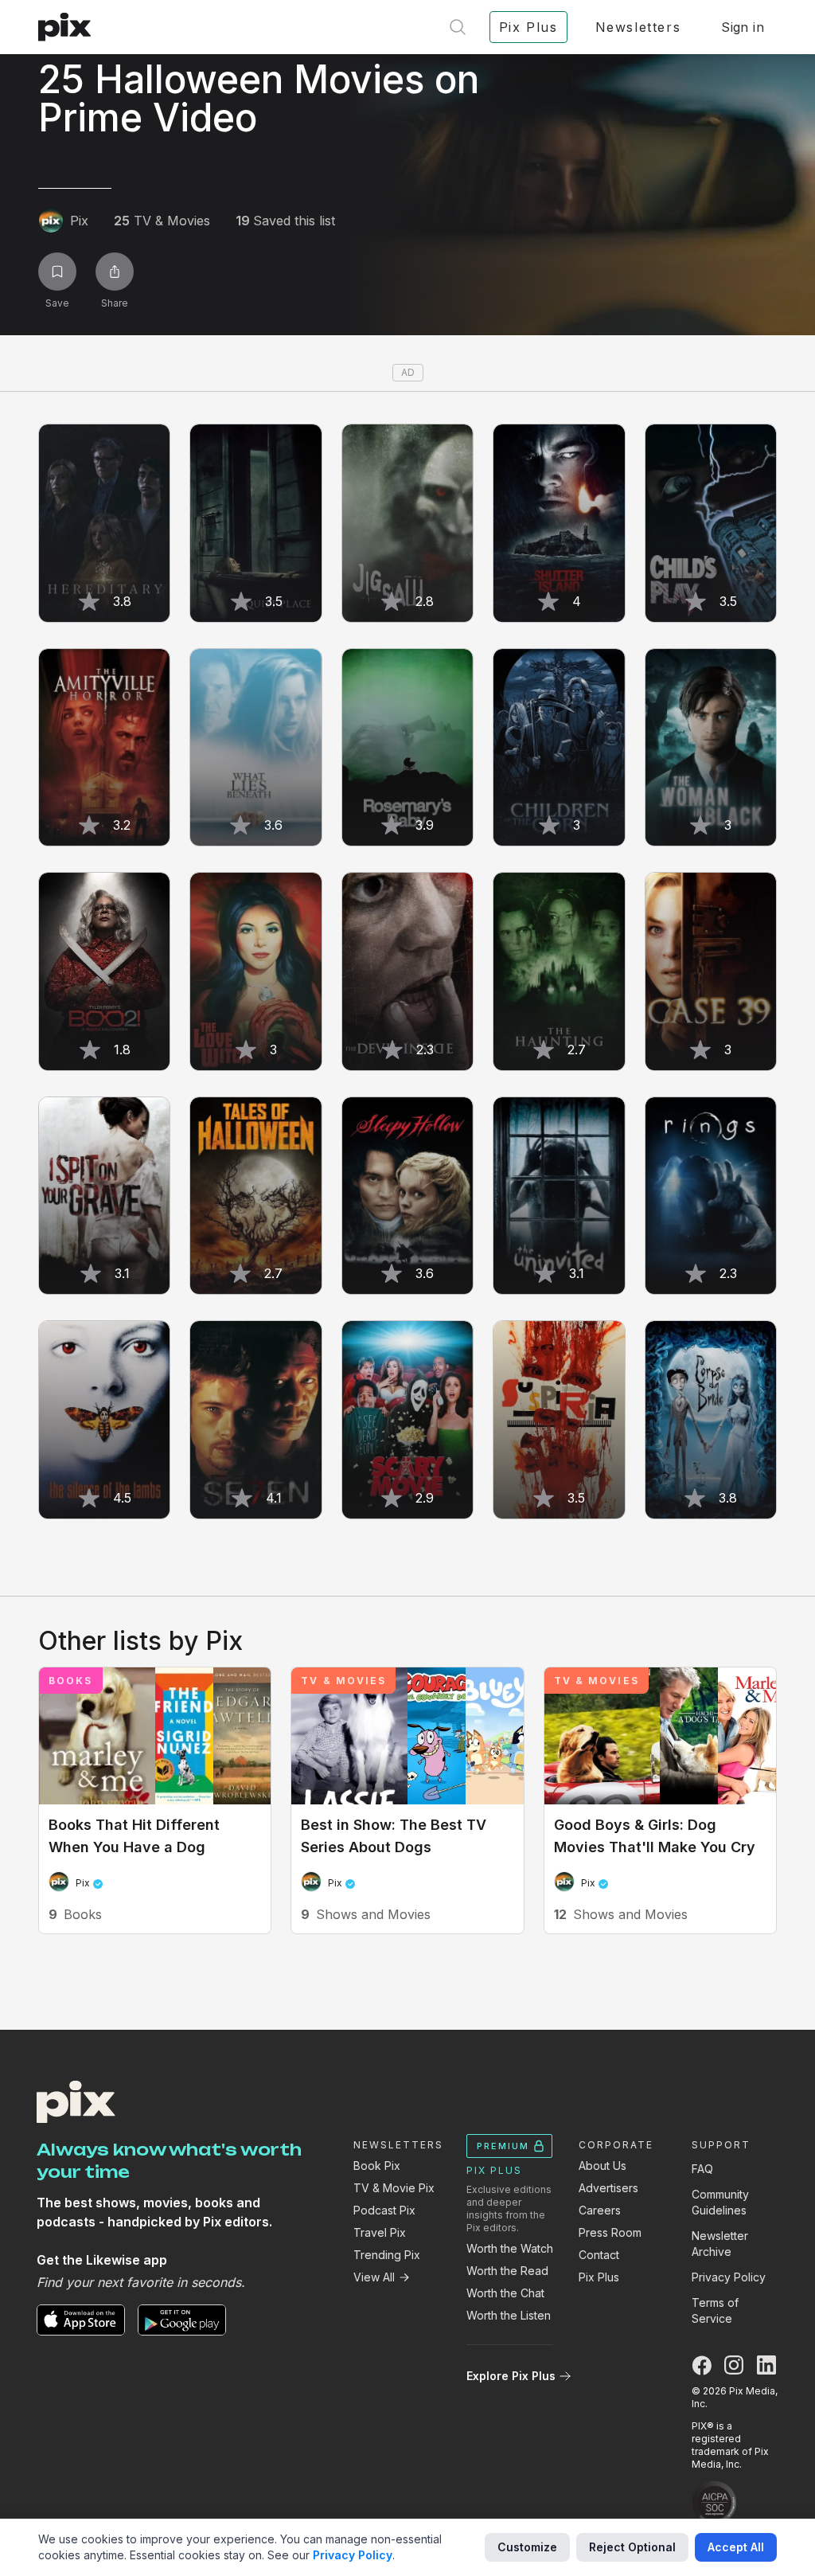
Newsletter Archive (720, 2244)
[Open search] (458, 27)
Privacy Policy (729, 2277)
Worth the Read (507, 2271)
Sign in (743, 27)
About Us (602, 2166)
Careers (600, 2210)
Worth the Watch (510, 2248)
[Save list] (57, 272)
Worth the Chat (505, 2293)
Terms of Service (715, 2310)
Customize (527, 2547)
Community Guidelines (720, 2202)
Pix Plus (599, 2277)
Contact (599, 2255)
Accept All (736, 2547)
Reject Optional (632, 2547)
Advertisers (608, 2188)
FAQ (702, 2169)
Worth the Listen (509, 2315)
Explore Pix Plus (511, 2376)
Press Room (610, 2232)
